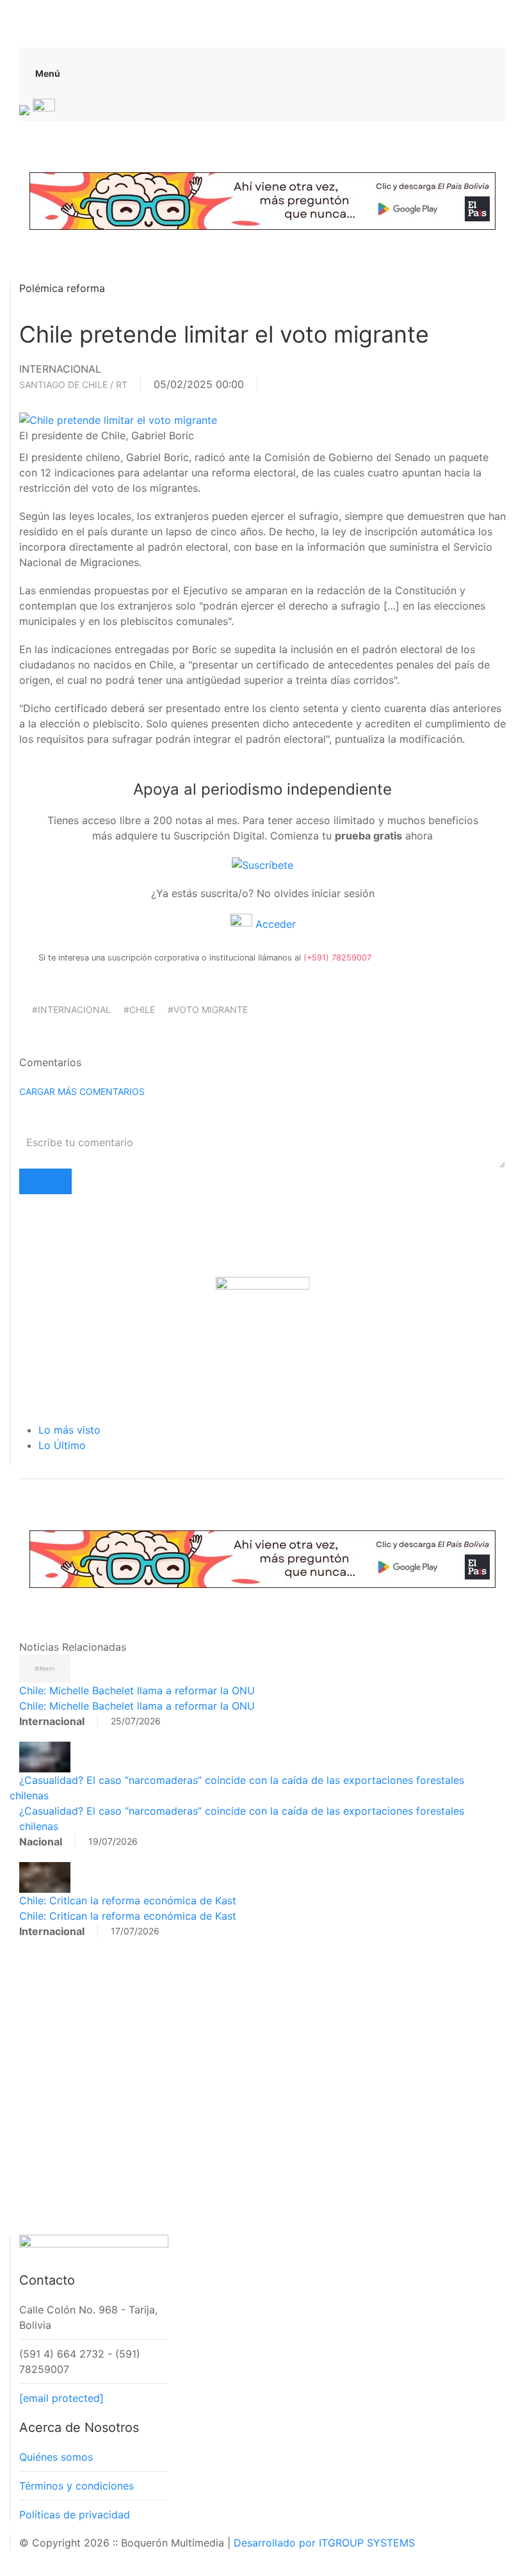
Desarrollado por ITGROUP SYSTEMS (324, 2543)
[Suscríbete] (262, 864)
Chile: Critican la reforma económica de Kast (128, 1900)
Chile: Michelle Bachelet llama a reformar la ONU (137, 1690)
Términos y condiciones (77, 2486)
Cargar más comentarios (82, 1091)
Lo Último (62, 1445)
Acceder (274, 924)
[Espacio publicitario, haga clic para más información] (262, 200)
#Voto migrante (208, 1009)
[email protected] (61, 2398)
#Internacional (71, 1009)
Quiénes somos (56, 2457)
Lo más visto (69, 1430)
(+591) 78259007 (337, 958)
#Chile (139, 1009)
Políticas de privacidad (75, 2515)
